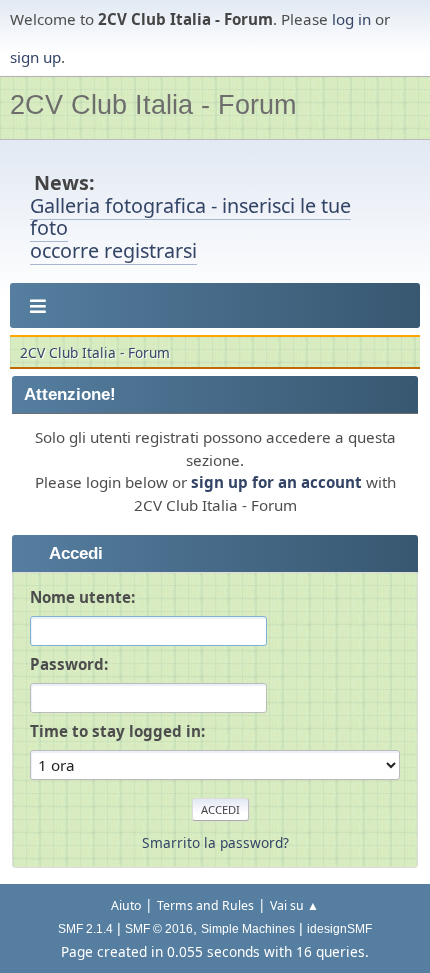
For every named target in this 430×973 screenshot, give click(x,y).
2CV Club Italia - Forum (153, 104)
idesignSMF (339, 929)
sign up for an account (276, 482)
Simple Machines (248, 929)
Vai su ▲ (294, 905)
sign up (35, 57)
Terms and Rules (205, 905)
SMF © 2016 (159, 929)
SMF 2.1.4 (85, 929)
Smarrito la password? (215, 842)
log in (351, 19)
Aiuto (126, 905)
